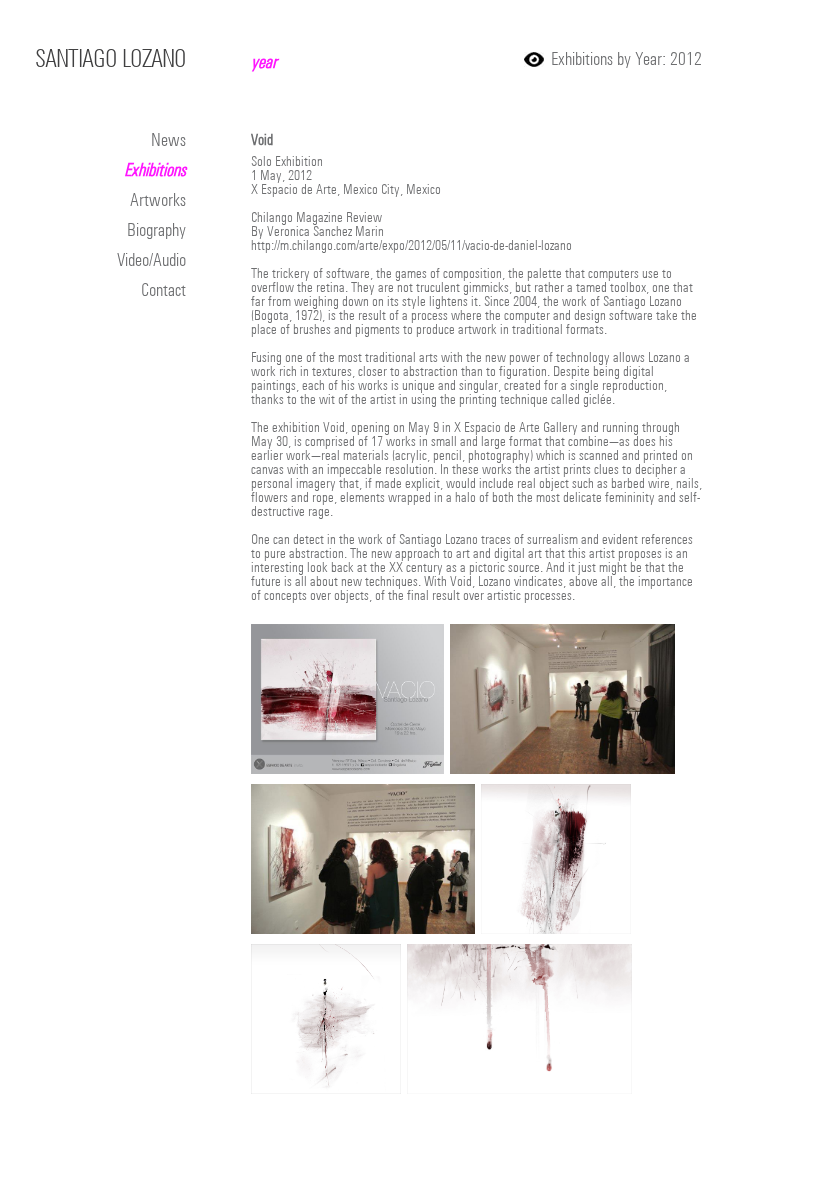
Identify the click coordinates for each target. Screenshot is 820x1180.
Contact (163, 289)
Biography (156, 229)
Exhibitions (155, 169)
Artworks (158, 199)
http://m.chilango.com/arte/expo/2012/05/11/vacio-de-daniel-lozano (411, 245)
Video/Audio (151, 259)
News (168, 139)
